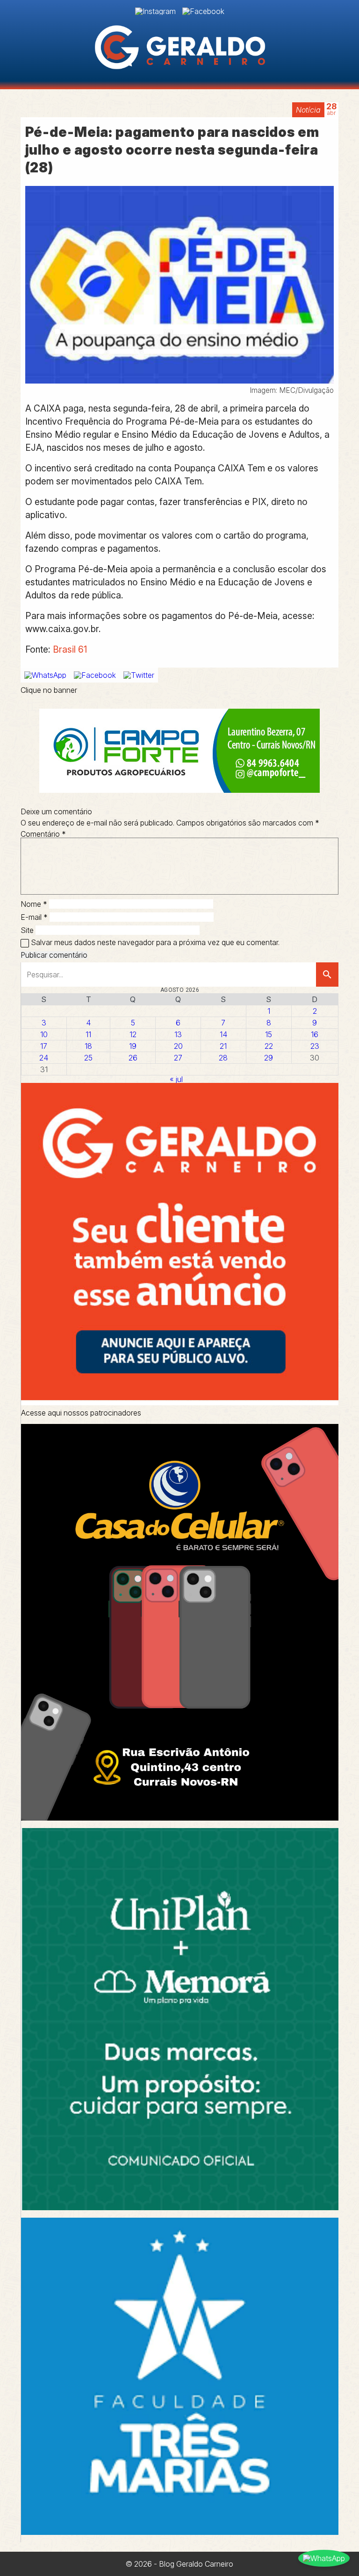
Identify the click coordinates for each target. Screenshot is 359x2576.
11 (88, 1034)
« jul (176, 1079)
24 (44, 1058)
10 (44, 1034)
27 (178, 1058)
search (327, 975)
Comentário (43, 834)
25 (88, 1058)
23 (315, 1046)
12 (133, 1034)
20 (178, 1046)
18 (88, 1046)
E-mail (34, 917)
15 (269, 1034)
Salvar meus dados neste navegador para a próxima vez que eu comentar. (155, 942)
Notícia (308, 110)
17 (44, 1046)
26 (133, 1058)
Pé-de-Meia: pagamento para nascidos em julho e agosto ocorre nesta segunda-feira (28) (172, 150)
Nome (34, 904)
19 (133, 1046)
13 (178, 1034)
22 (269, 1046)
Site (27, 930)
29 (269, 1058)
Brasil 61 (70, 649)
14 (223, 1034)
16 (315, 1034)
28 (223, 1058)
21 (223, 1046)
